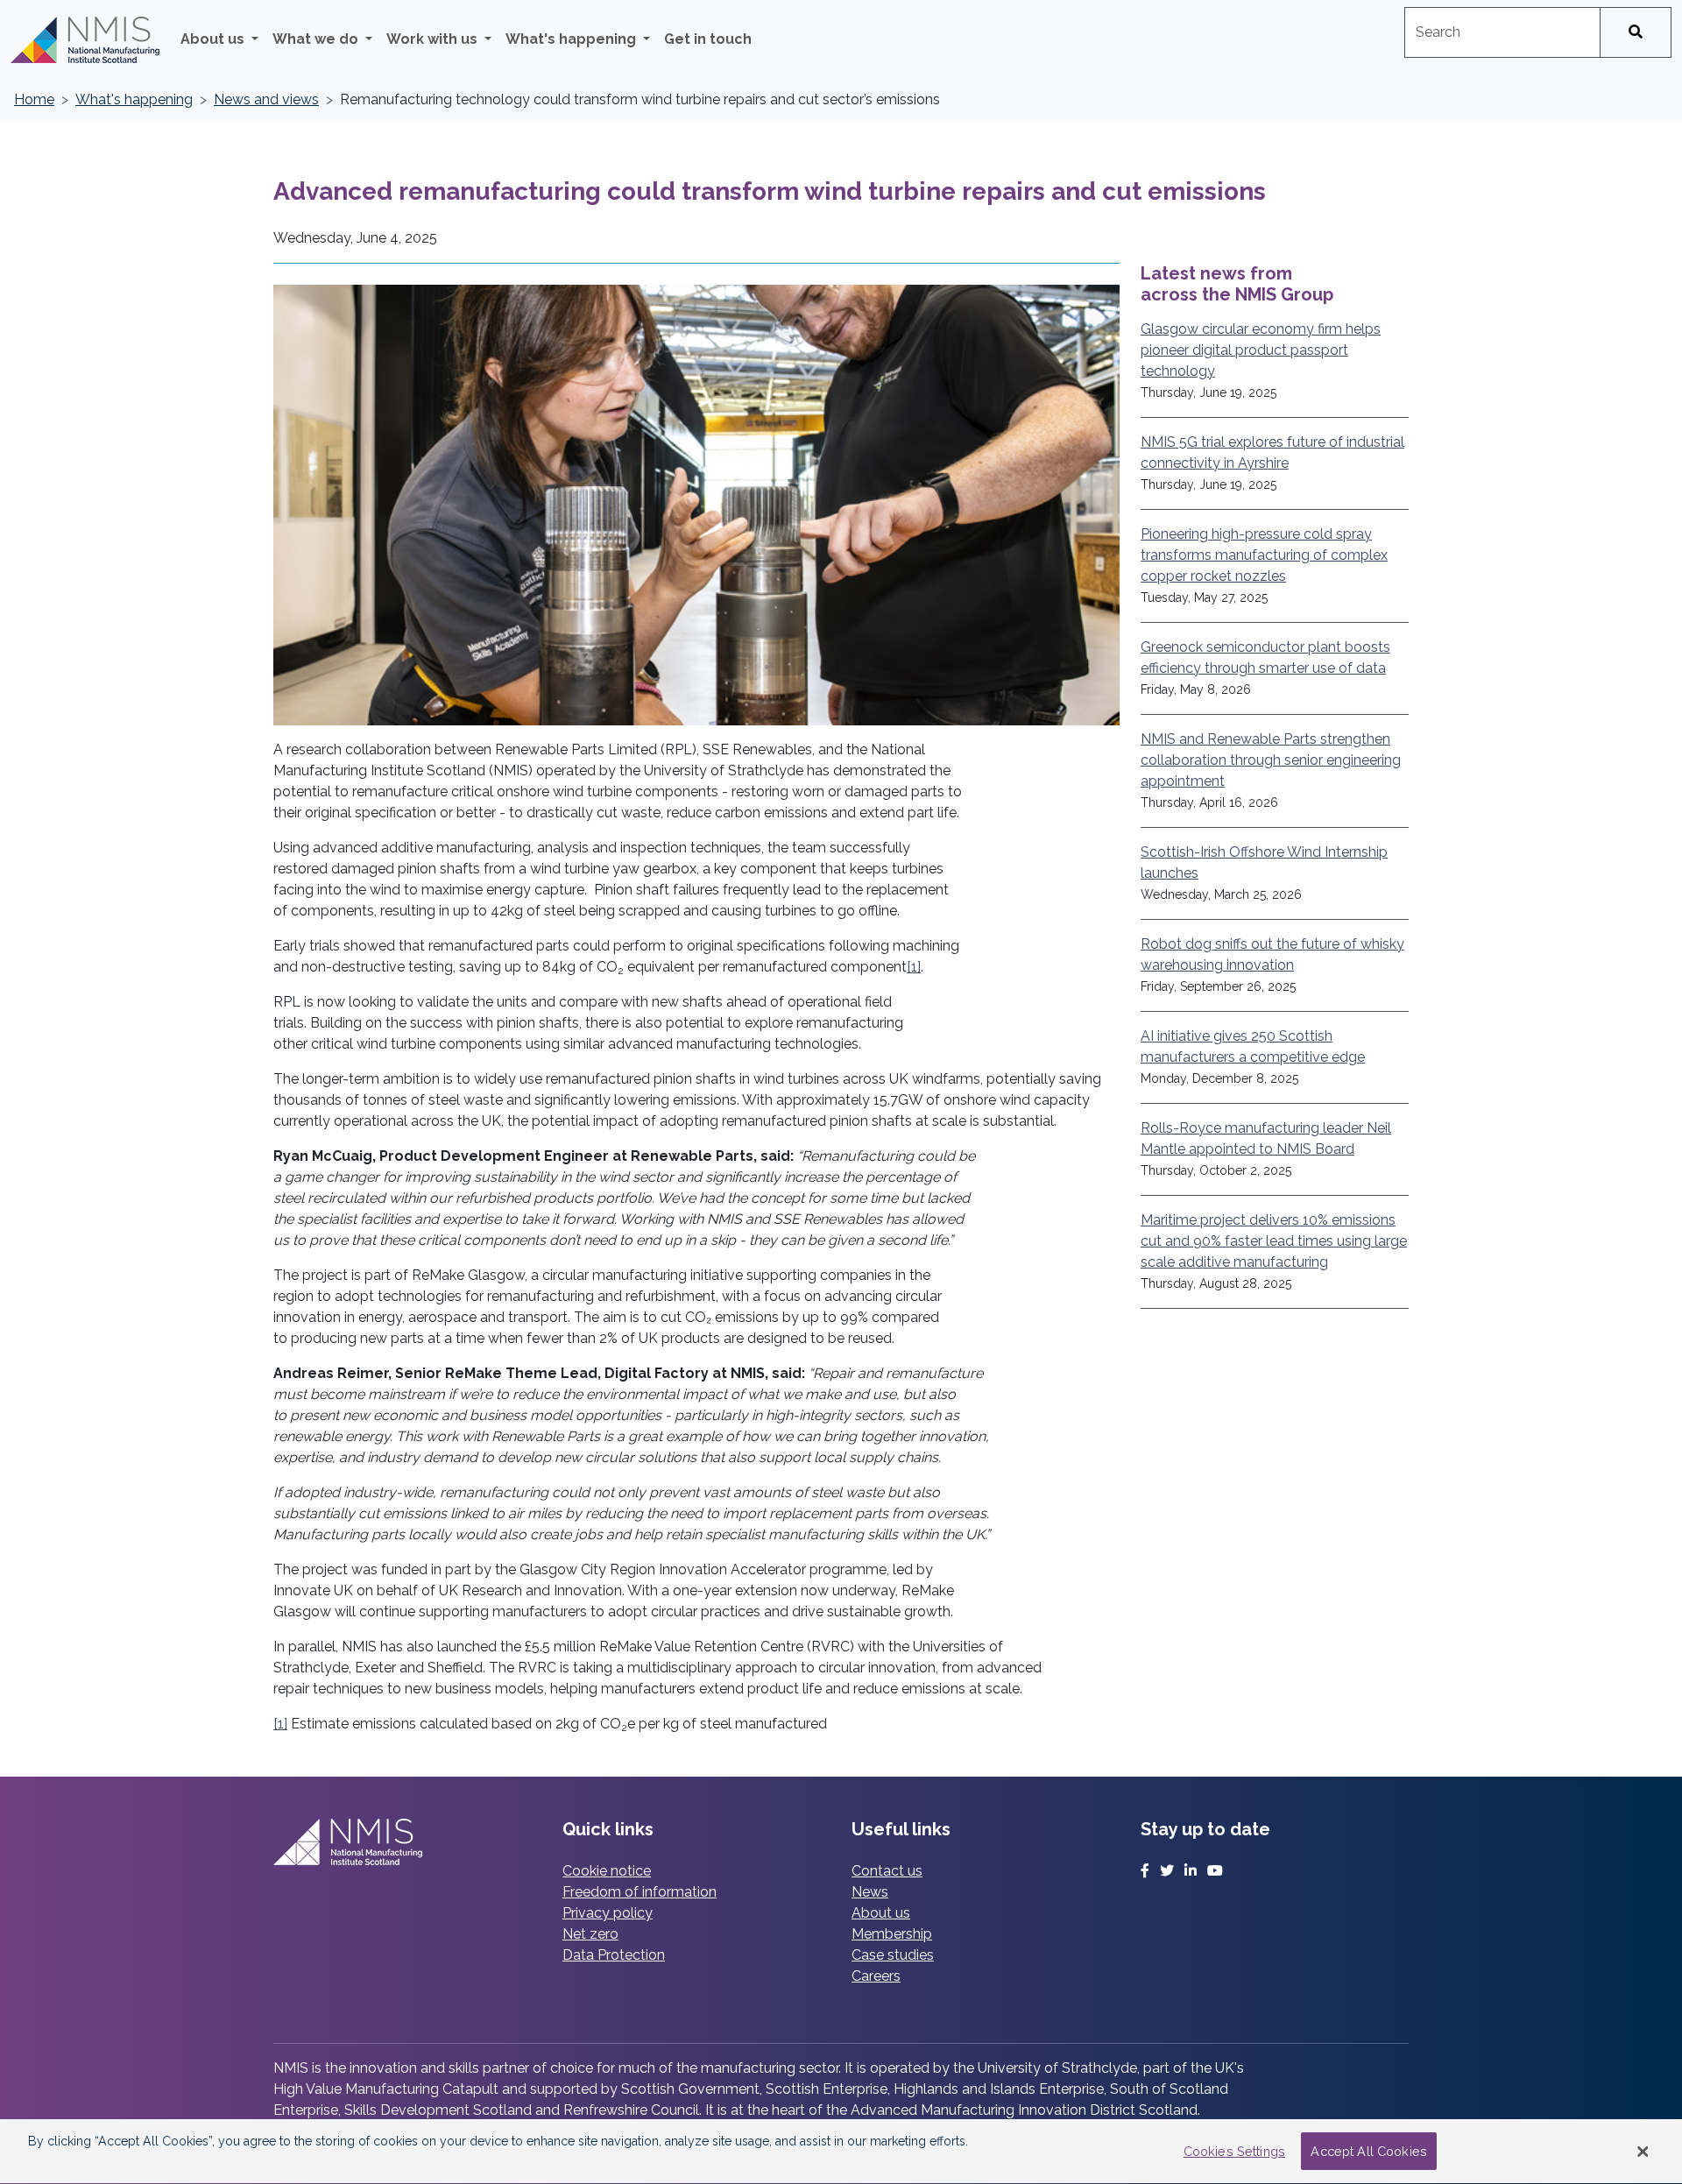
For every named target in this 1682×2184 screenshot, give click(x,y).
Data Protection (614, 1955)
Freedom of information (640, 1892)
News (870, 1892)
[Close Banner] (1643, 2152)
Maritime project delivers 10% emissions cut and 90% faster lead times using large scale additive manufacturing (1274, 1241)
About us (881, 1913)
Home (34, 99)
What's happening (134, 99)
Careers (876, 1976)
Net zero (590, 1934)
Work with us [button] (434, 39)
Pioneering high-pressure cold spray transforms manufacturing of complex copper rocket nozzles (1264, 555)
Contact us (887, 1871)
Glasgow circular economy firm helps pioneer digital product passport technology (1261, 350)
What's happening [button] (572, 39)
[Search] (1636, 32)
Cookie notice (607, 1871)
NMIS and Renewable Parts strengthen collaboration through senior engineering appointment (1271, 760)
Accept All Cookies (1369, 2151)
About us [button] (214, 39)
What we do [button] (317, 39)
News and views (266, 99)
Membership (892, 1934)
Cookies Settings (1234, 2151)
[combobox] (1502, 32)
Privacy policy (608, 1913)
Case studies (893, 1955)
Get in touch (708, 39)
